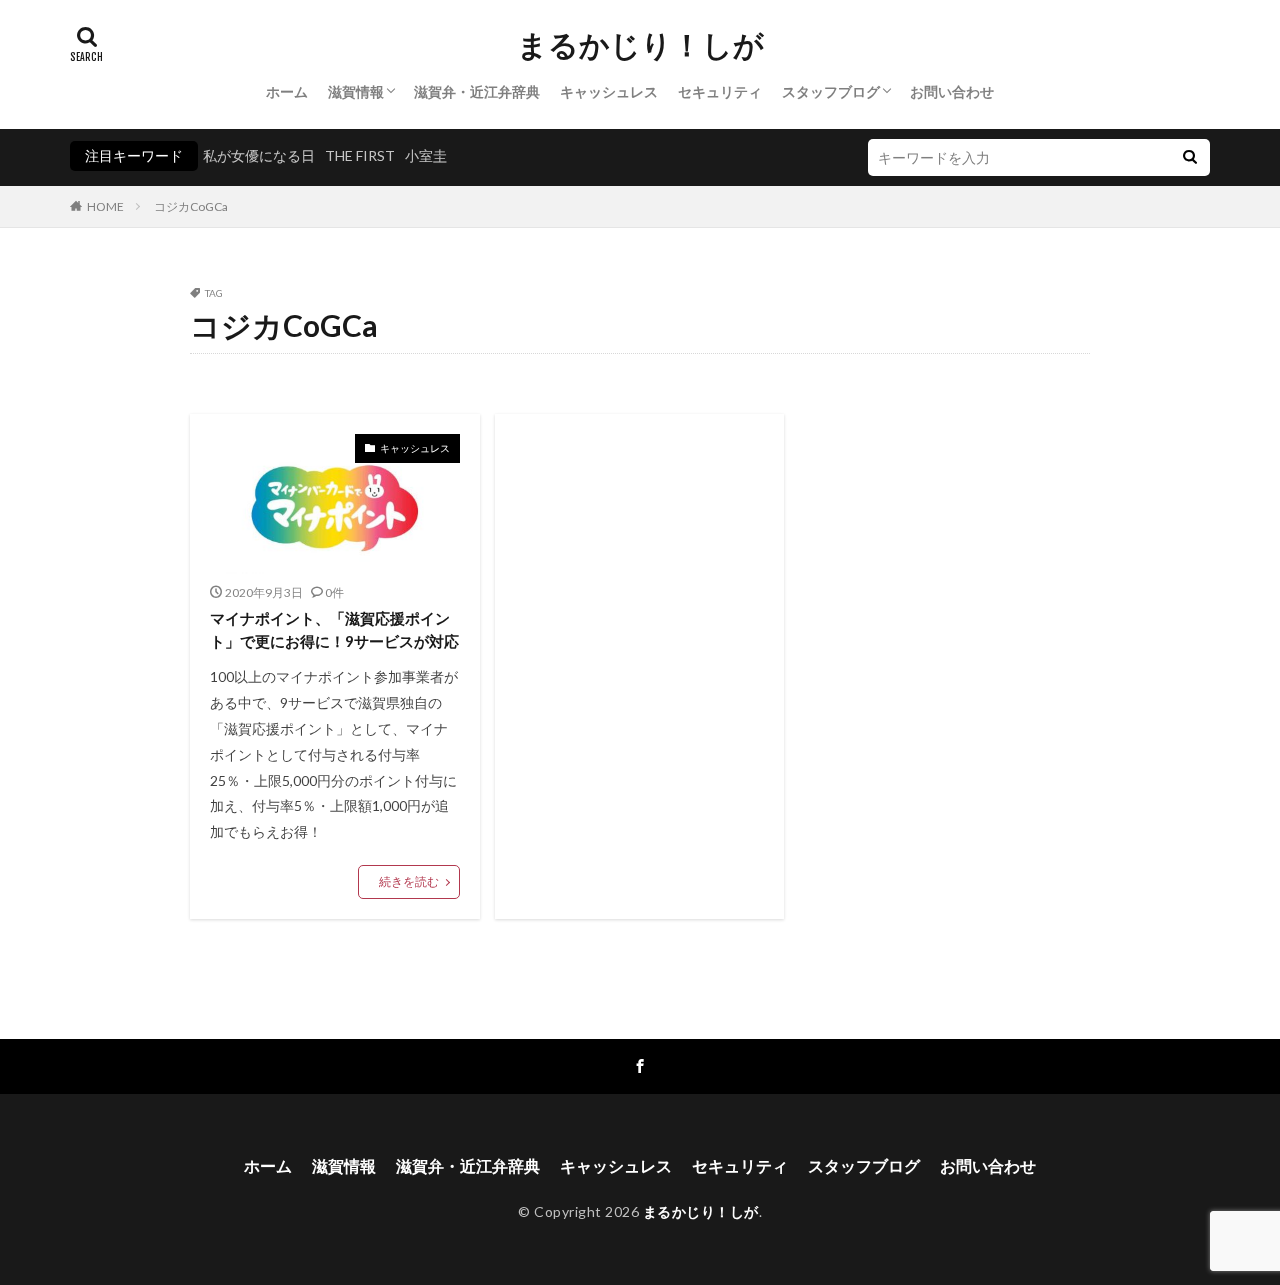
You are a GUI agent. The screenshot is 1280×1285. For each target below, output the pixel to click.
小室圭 (426, 155)
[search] (1190, 157)
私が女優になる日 (259, 155)
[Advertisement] (640, 599)
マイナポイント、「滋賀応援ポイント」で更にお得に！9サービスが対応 (334, 629)
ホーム (287, 91)
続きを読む (409, 881)
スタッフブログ (831, 91)
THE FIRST (360, 155)
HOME (105, 206)
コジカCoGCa (191, 206)
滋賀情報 (356, 91)
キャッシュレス (609, 91)
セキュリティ (720, 91)
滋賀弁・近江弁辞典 (477, 91)
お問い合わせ (952, 91)
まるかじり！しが (640, 45)
